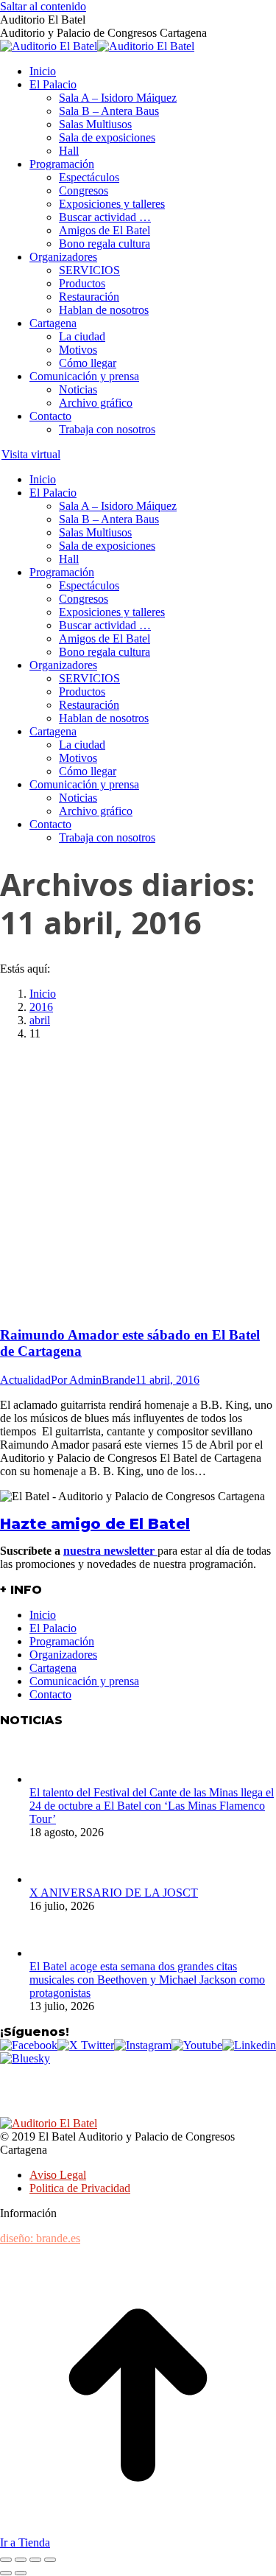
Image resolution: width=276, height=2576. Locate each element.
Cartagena (53, 1668)
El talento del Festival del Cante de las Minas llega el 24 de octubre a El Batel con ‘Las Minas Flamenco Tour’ (152, 1806)
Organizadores (63, 1655)
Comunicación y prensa (84, 1681)
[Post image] (52, 1779)
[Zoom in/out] (50, 2560)
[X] (86, 2045)
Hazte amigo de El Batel (95, 1524)
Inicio (43, 1615)
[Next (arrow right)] (21, 2573)
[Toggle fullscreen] (35, 2560)
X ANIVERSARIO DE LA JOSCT (114, 1893)
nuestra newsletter (110, 1551)
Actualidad (25, 1380)
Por (93, 1380)
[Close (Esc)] (6, 2560)
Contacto (50, 1694)
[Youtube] (197, 2045)
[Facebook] (29, 2045)
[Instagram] (143, 2045)
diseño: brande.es (40, 2238)
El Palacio (53, 1628)
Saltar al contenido (43, 6)
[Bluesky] (25, 2058)
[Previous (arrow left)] (6, 2573)
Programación (62, 1641)
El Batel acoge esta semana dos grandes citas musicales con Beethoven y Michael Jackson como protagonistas (147, 1980)
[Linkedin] (249, 2045)
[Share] (21, 2560)
